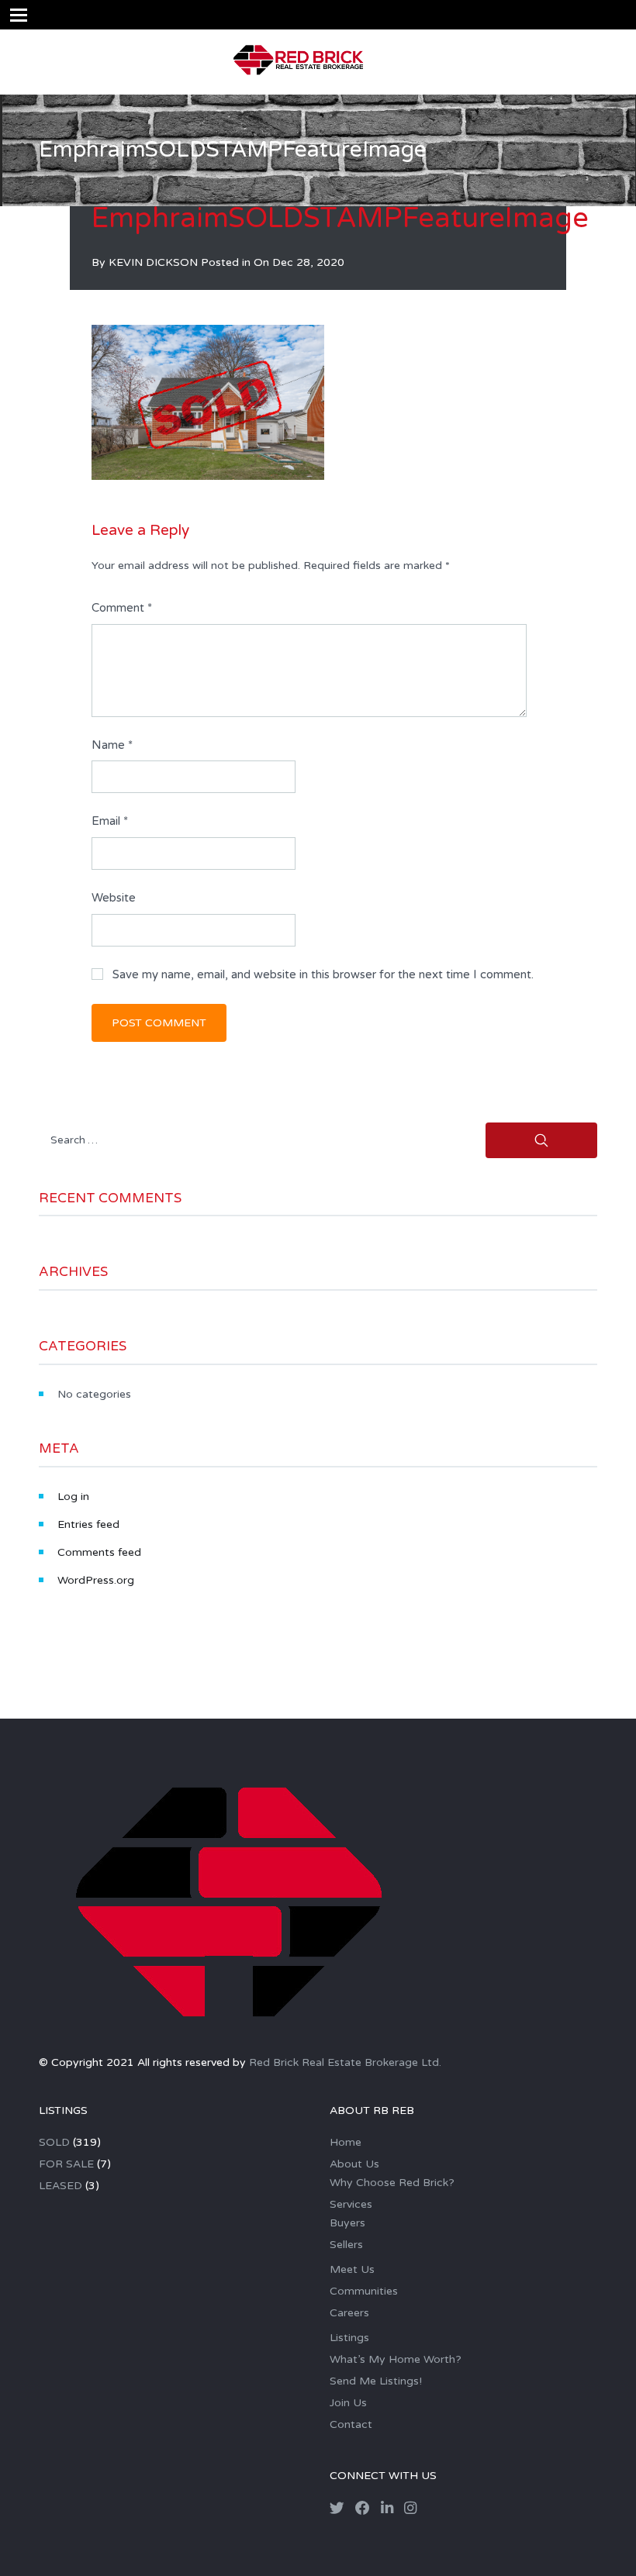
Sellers (346, 2245)
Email (110, 821)
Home (346, 2142)
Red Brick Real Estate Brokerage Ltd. (345, 2062)
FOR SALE (66, 2164)
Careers (349, 2313)
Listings (349, 2338)
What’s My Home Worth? (396, 2359)
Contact (351, 2424)
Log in (73, 1497)
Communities (364, 2291)
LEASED (60, 2186)
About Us (354, 2164)
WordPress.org (96, 1580)
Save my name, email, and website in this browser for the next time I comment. (323, 974)
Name (112, 745)
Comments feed (99, 1552)
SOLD (54, 2142)
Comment (122, 608)
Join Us (348, 2403)
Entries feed (88, 1524)
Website (114, 898)
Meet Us (352, 2269)
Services (351, 2204)
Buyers (347, 2223)
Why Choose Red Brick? (392, 2183)
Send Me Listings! (376, 2381)
